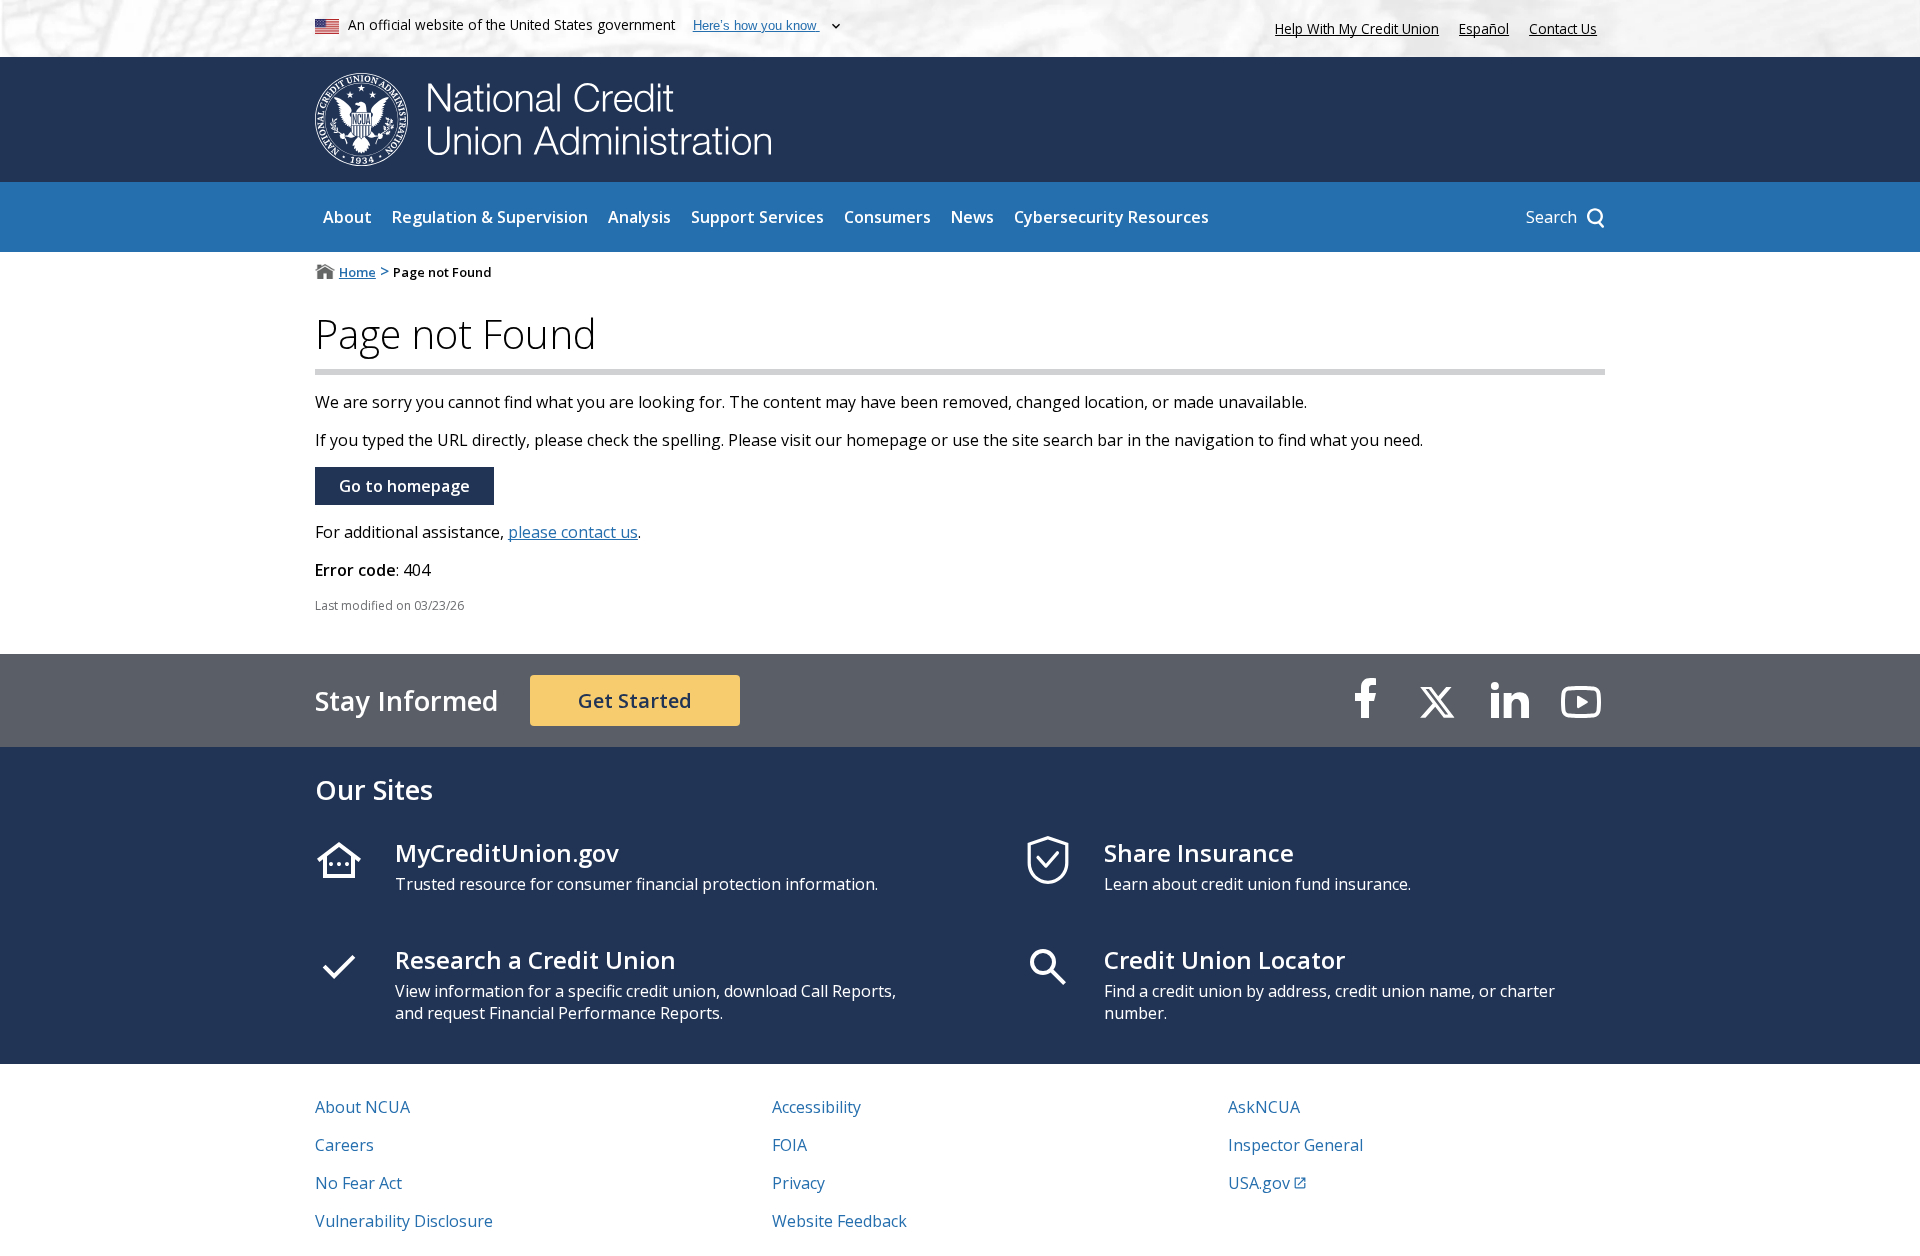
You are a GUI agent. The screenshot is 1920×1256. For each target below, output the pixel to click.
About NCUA (362, 1107)
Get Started (635, 700)
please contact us (573, 532)
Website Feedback (839, 1221)
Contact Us (1563, 28)
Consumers (887, 217)
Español (1484, 28)
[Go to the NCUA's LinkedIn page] (1509, 700)
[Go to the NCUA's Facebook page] (1365, 700)
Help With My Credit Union (1353, 26)
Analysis (639, 217)
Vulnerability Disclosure (404, 1221)
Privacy (798, 1183)
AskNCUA (1264, 1107)
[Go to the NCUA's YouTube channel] (1581, 700)
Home (357, 272)
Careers (344, 1145)
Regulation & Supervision (490, 217)
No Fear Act (358, 1183)
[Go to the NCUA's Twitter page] (1437, 700)
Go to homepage (404, 486)
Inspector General (1295, 1145)
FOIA (789, 1145)
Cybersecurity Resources (1111, 217)
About (347, 217)
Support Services (757, 217)
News (972, 217)
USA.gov (1259, 1183)
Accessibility (816, 1107)
